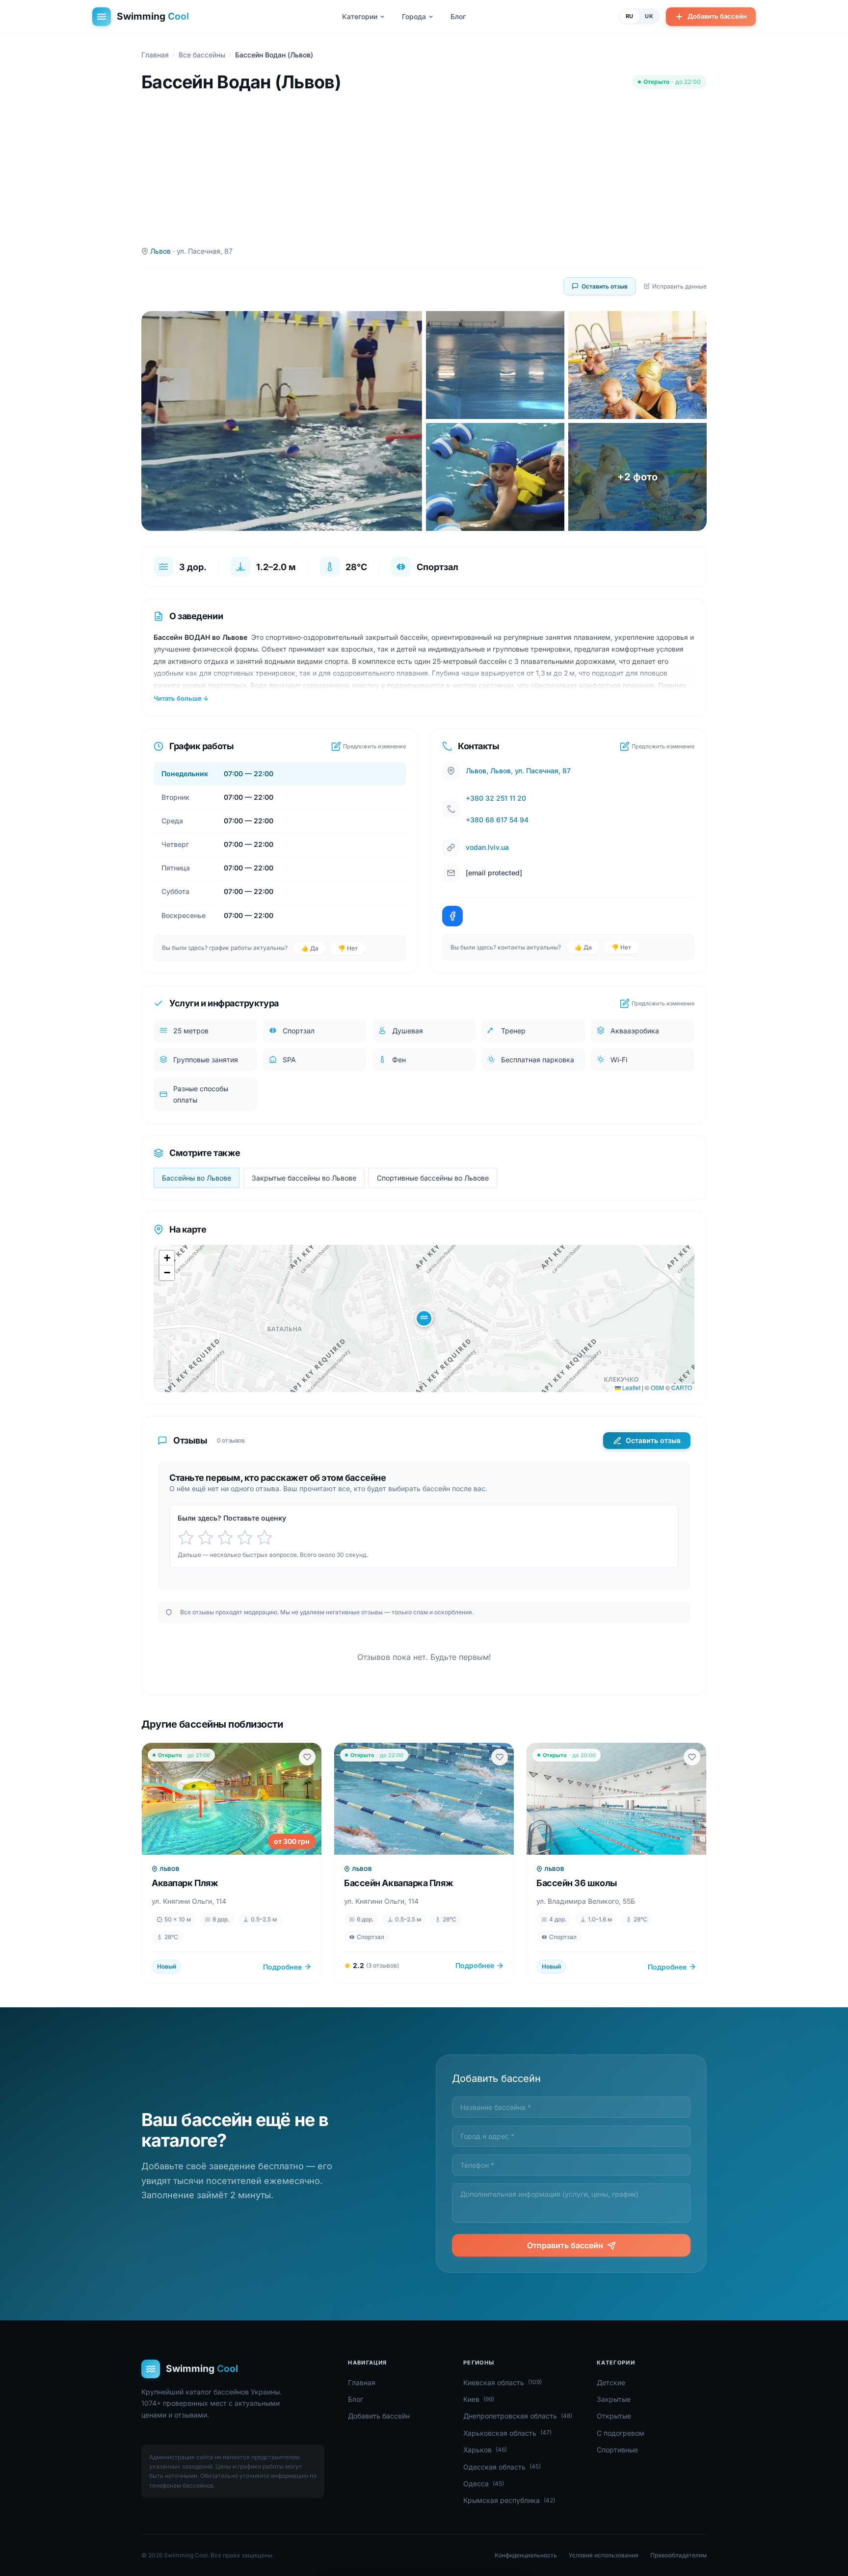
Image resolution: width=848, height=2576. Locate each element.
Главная (155, 55)
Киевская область (503, 2382)
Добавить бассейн (717, 16)
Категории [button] (360, 16)
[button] (424, 1318)
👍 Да (310, 948)
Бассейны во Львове (197, 1178)
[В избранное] (307, 1757)
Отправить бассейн (565, 2246)
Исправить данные (679, 286)
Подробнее (282, 1967)
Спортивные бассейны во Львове (433, 1178)
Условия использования (604, 2555)
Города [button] (414, 16)
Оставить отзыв (605, 286)
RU (630, 16)
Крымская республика (509, 2500)
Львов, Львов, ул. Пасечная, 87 (518, 771)
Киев (479, 2399)
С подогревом (621, 2433)
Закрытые (614, 2399)
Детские (611, 2382)
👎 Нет (348, 948)
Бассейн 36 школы (577, 1883)
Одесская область (502, 2467)
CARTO (682, 1387)
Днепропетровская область (518, 2416)
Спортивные (617, 2450)
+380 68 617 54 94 (497, 820)
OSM (657, 1387)
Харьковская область (507, 2433)
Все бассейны (202, 55)
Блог (458, 16)
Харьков (485, 2450)
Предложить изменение (374, 746)
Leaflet (631, 1387)
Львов (160, 251)
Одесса (484, 2484)
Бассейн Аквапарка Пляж (398, 1883)
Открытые (614, 2416)
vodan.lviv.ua (487, 847)
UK (649, 16)
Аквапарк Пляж (185, 1883)
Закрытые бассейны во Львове (304, 1178)
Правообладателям (678, 2555)
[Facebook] (452, 916)
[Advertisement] (424, 169)
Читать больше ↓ (181, 698)
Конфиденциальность (526, 2555)
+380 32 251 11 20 (496, 798)
